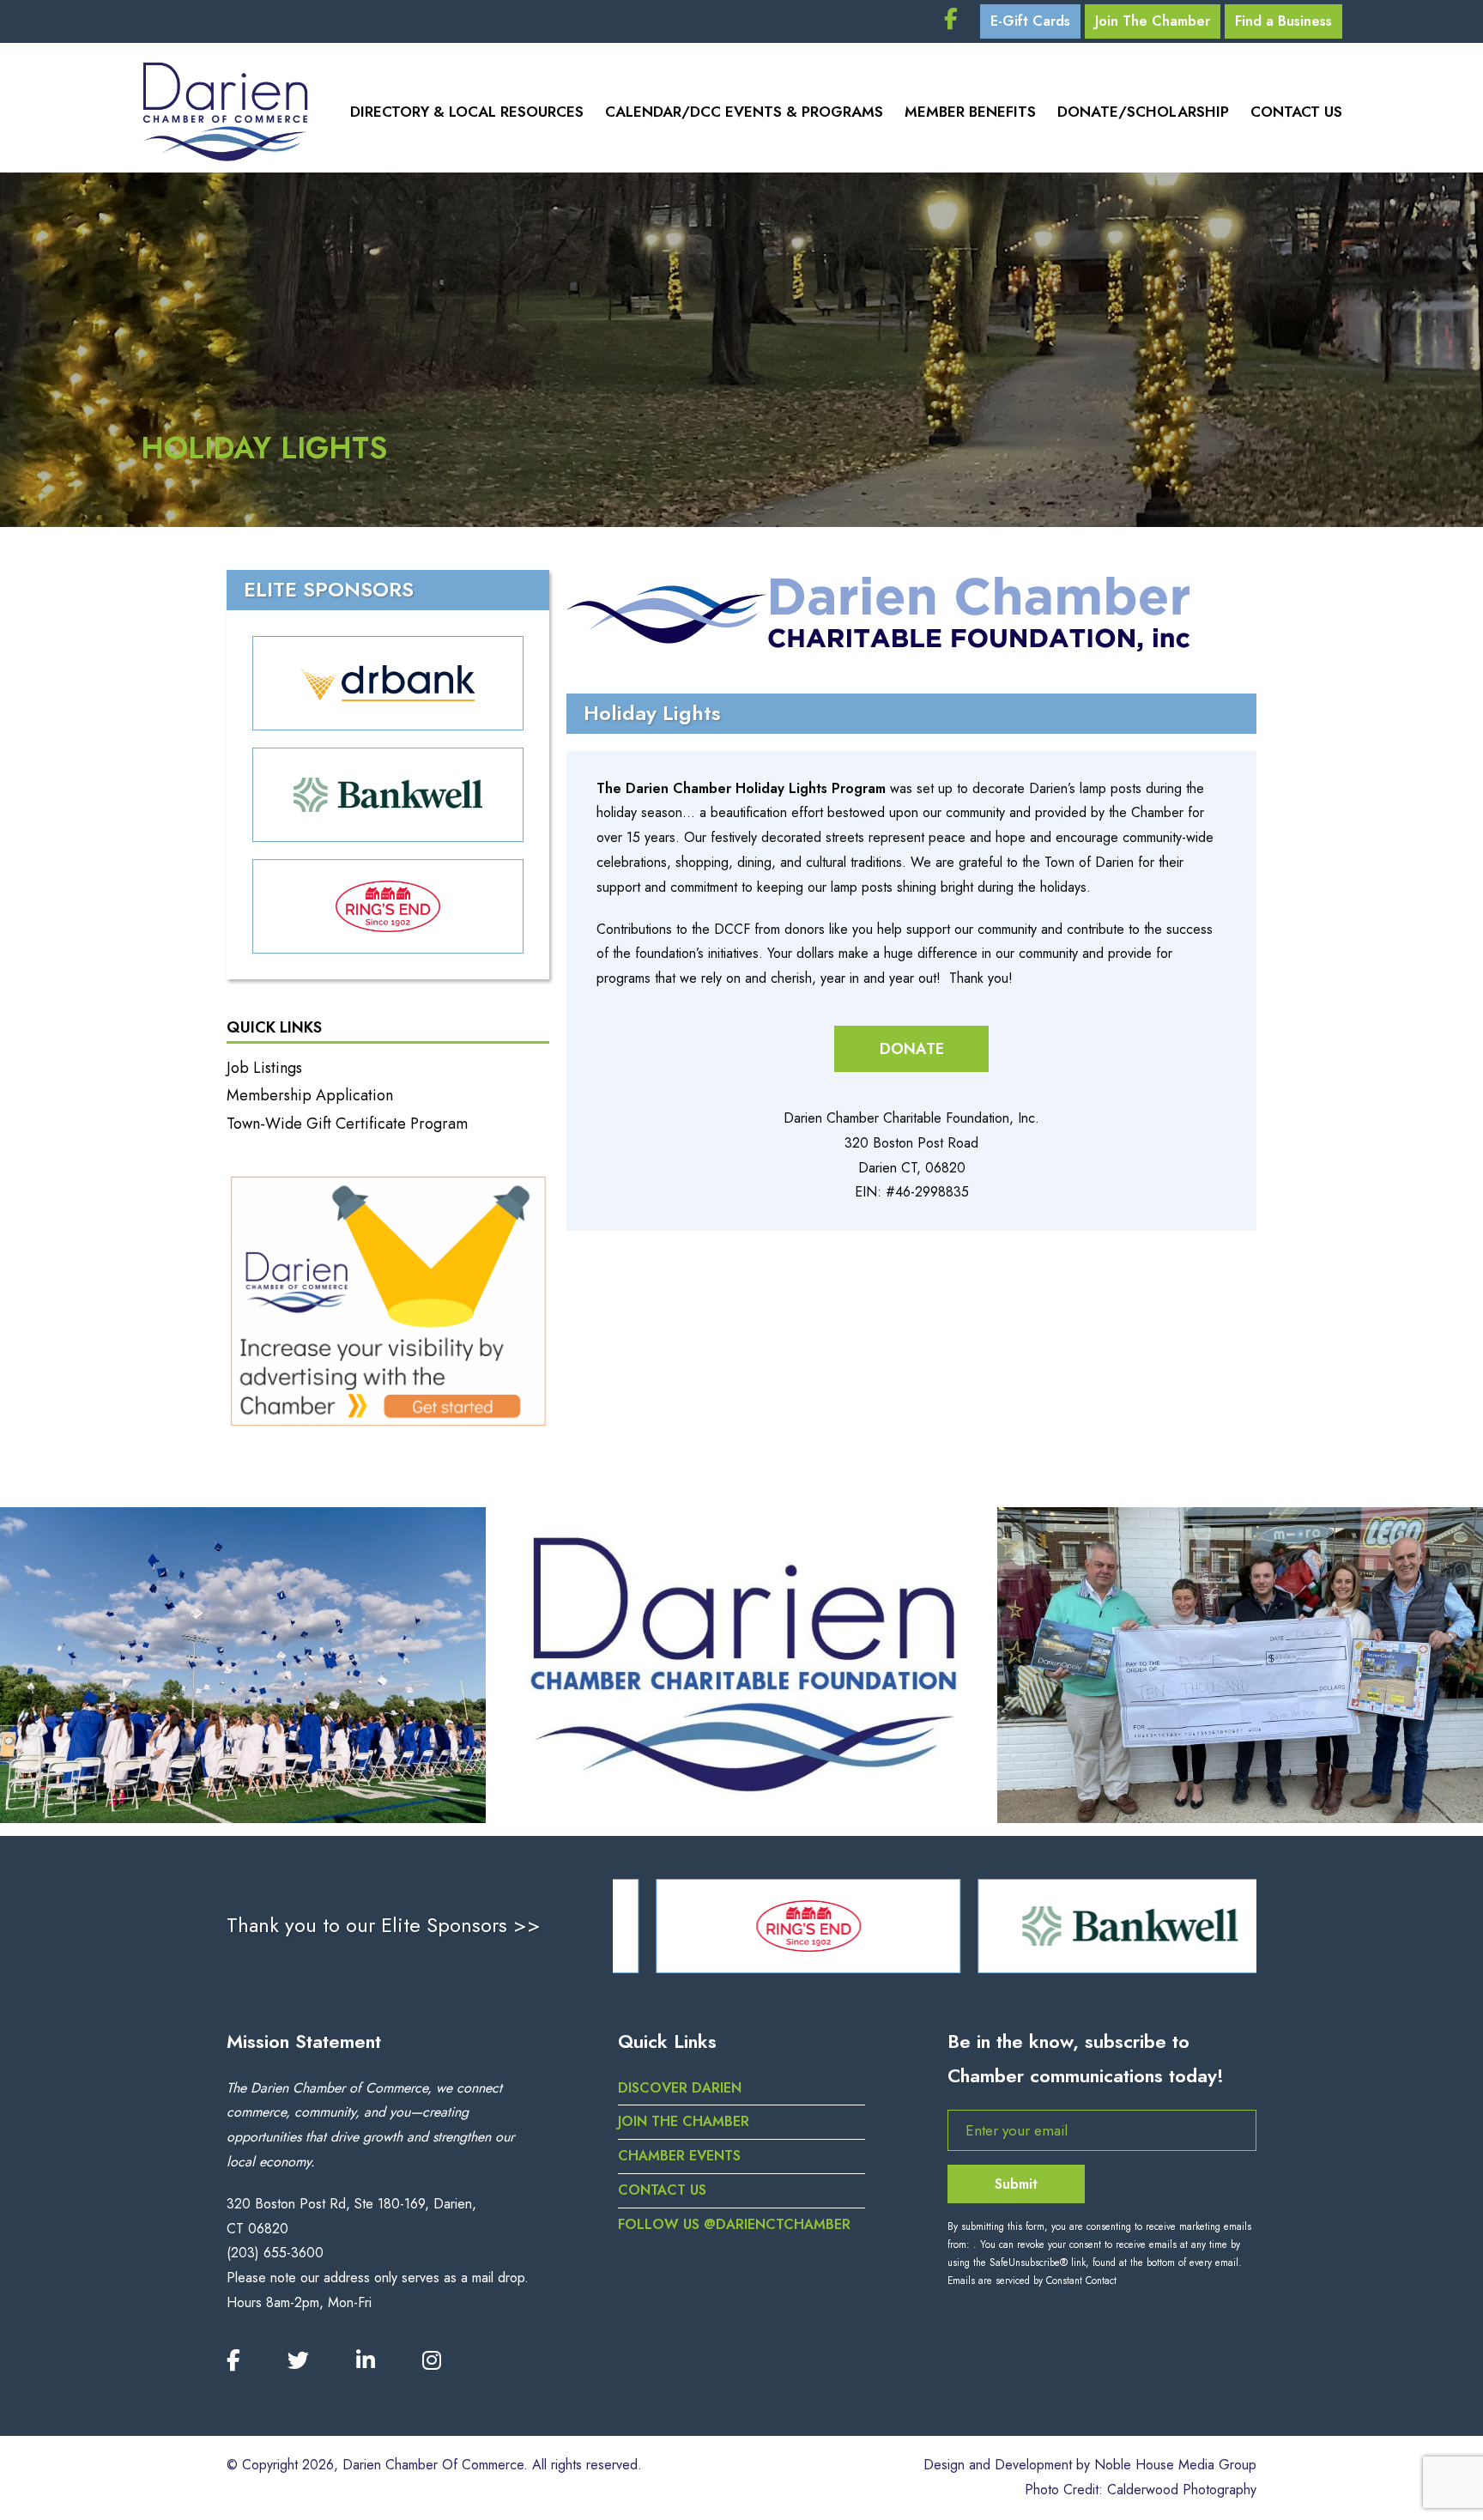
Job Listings (264, 1068)
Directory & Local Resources (467, 112)
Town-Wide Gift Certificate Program (347, 1124)
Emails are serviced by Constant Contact (1032, 2281)
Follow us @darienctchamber (734, 2224)
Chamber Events (679, 2156)
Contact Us (1296, 112)
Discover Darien (680, 2088)
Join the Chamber (684, 2121)
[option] (774, 1926)
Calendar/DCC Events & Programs (744, 112)
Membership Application (310, 1095)
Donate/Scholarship (1143, 112)
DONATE (912, 1049)
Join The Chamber (1153, 21)
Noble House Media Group (1175, 2465)
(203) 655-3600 (275, 2253)
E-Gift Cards (1030, 21)
